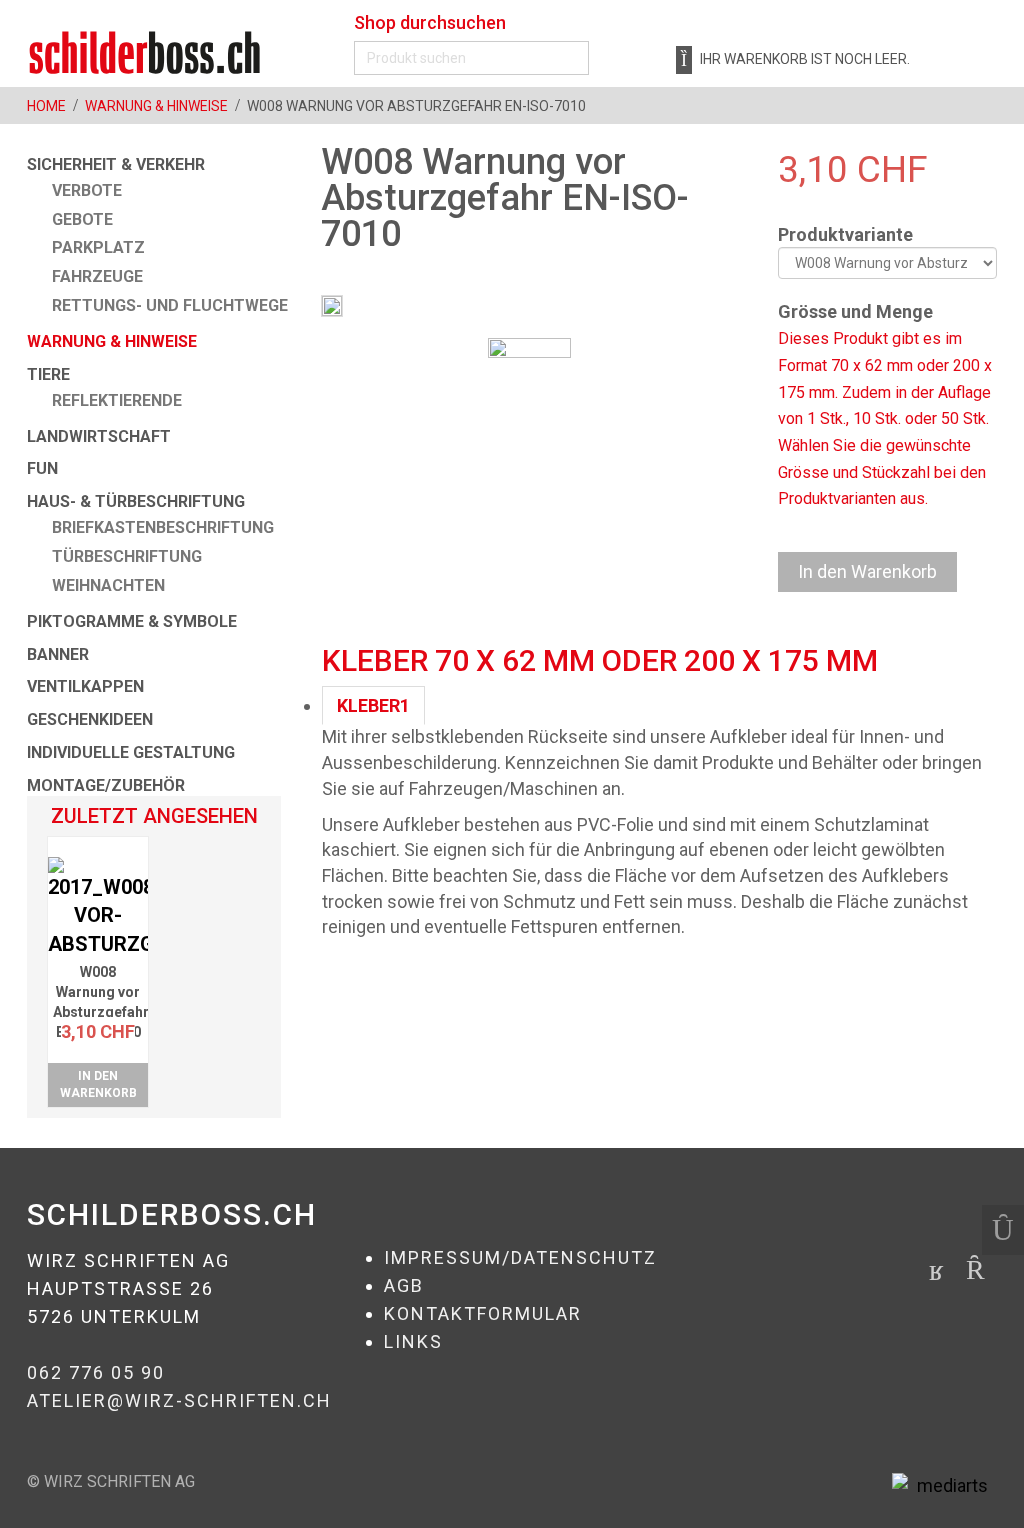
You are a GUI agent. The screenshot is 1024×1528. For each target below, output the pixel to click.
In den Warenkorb (98, 1084)
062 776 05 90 (96, 1372)
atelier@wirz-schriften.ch (179, 1400)
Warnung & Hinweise (156, 106)
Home (46, 106)
